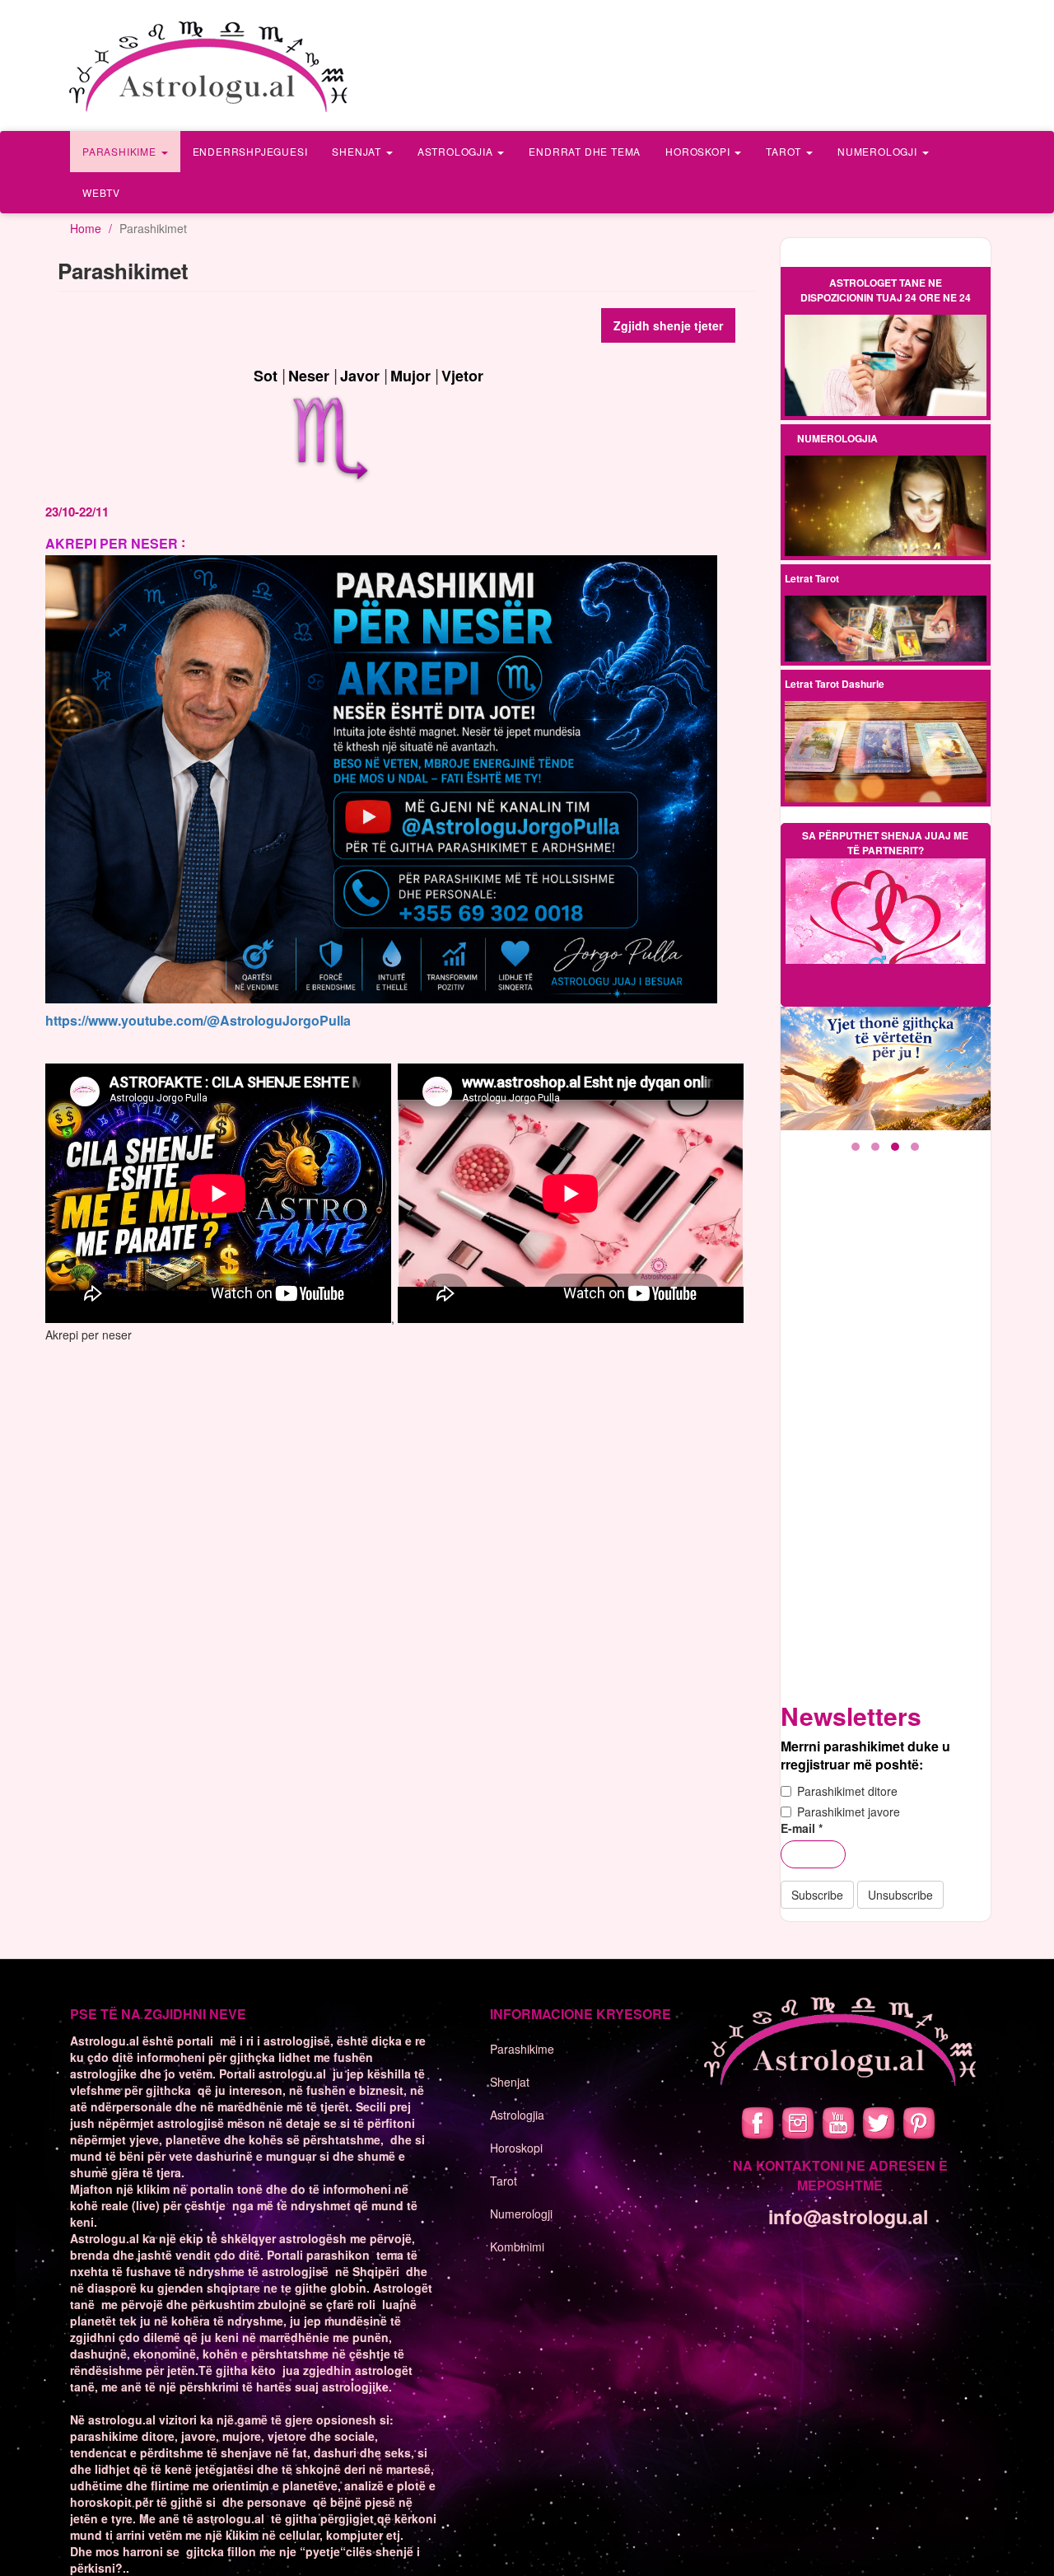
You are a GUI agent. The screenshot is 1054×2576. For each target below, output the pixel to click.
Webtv (101, 192)
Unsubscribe (900, 1895)
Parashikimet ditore (847, 1791)
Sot (266, 376)
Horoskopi (699, 151)
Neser (309, 376)
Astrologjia (457, 151)
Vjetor (462, 376)
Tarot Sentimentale (886, 643)
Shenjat (358, 151)
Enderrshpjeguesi (250, 151)
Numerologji (879, 151)
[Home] (210, 65)
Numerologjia (837, 438)
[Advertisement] (889, 1438)
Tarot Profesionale (885, 616)
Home (86, 228)
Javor (360, 376)
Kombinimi (517, 2246)
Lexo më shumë (885, 366)
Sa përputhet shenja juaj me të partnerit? (885, 843)
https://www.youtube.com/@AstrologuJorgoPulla (198, 1020)
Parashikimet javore (849, 1812)
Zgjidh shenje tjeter (668, 325)
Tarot (785, 151)
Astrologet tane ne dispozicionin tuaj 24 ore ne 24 (886, 290)
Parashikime (121, 151)
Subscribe (817, 1895)
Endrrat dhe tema (585, 151)
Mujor (410, 376)
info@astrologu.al (848, 2216)
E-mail (802, 1828)
